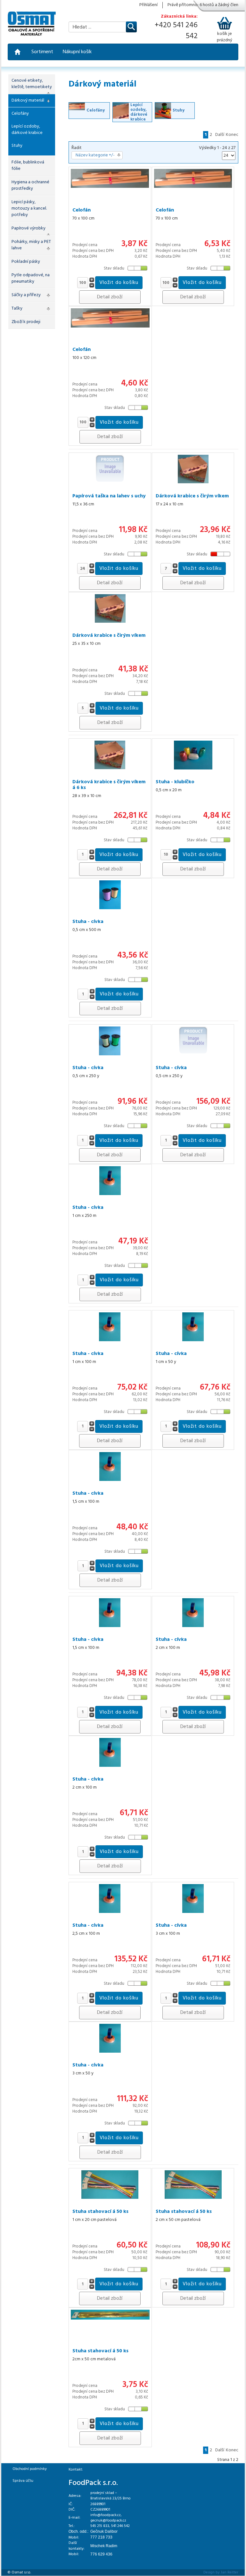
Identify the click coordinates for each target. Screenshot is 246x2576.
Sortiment (42, 52)
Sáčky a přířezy (26, 295)
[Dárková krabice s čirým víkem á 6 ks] (110, 755)
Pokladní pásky (26, 262)
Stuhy (17, 146)
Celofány (20, 114)
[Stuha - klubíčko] (193, 755)
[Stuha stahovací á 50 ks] (110, 2185)
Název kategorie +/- (95, 155)
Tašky (17, 308)
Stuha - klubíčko (175, 782)
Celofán (82, 210)
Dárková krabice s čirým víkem (192, 496)
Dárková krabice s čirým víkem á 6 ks (109, 785)
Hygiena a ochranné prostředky (30, 185)
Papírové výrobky (29, 228)
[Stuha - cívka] (110, 895)
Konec (232, 135)
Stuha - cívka (88, 922)
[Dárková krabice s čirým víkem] (193, 469)
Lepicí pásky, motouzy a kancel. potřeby (29, 208)
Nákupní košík (77, 52)
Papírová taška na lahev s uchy (109, 496)
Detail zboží (110, 297)
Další (220, 135)
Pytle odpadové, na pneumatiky (31, 278)
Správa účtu (23, 2481)
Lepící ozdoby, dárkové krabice (27, 130)
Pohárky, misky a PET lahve (31, 245)
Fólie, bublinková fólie (28, 166)
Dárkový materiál (28, 100)
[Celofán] (110, 178)
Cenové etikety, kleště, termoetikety (32, 84)
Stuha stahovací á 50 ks (100, 2212)
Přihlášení (148, 5)
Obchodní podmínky (30, 2469)
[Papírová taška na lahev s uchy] (110, 469)
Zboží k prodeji (26, 322)
